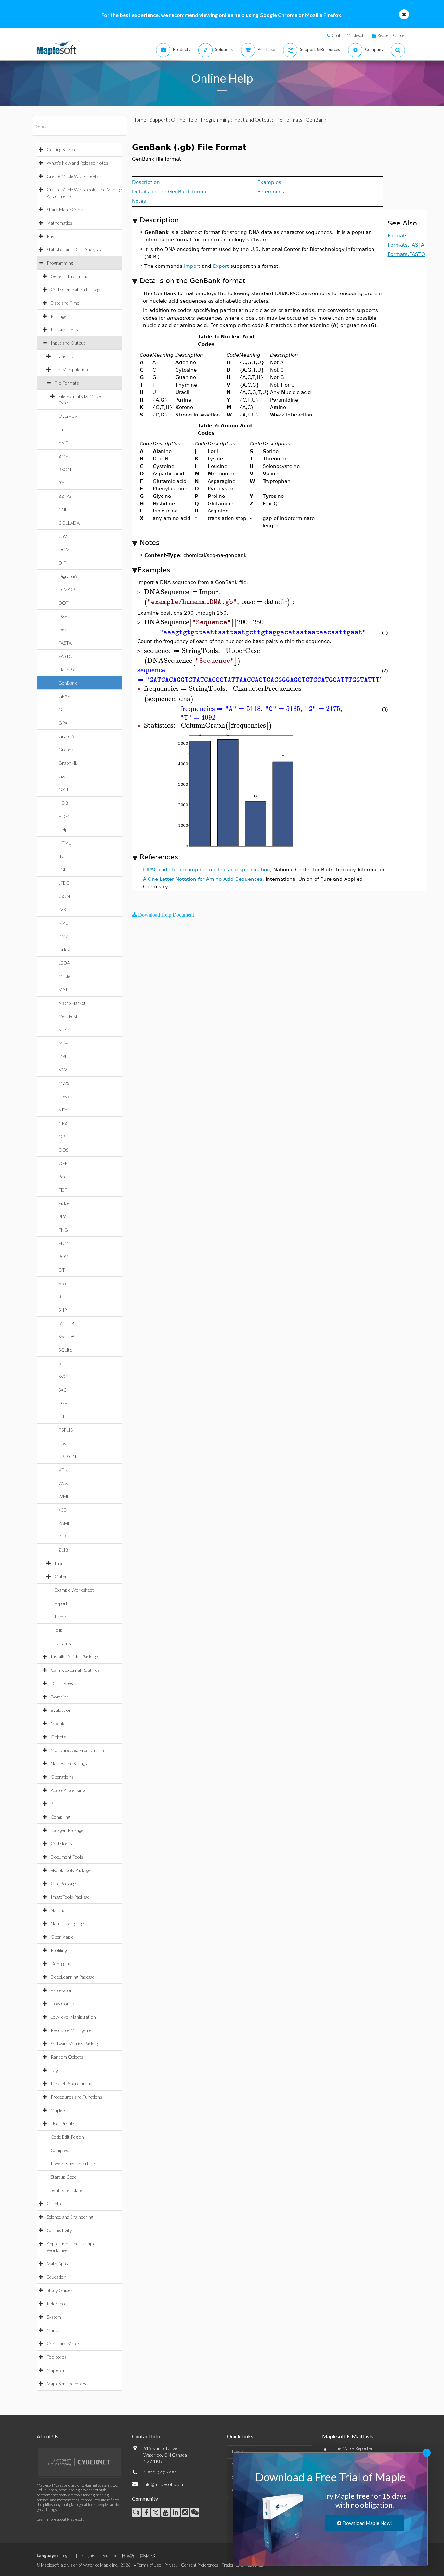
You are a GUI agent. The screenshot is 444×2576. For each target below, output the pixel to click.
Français (87, 2556)
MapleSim (56, 2370)
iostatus (63, 1643)
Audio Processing (68, 1790)
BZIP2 (65, 496)
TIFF (63, 1417)
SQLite (65, 1350)
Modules (59, 1723)
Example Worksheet (74, 1590)
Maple (64, 976)
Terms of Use (149, 2565)
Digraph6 (68, 576)
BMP (63, 456)
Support (159, 120)
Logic (56, 2070)
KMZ (64, 936)
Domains (60, 1697)
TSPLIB (66, 1430)
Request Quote (391, 35)
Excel (63, 629)
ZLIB (63, 1550)
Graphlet (67, 750)
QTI (63, 1270)
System (54, 2317)
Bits (55, 1803)
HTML (65, 843)
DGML (65, 549)
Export (61, 1603)
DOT (64, 603)
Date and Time (65, 303)
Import (61, 1617)
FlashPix (67, 669)
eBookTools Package (71, 1870)
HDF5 (65, 816)
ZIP (62, 1537)
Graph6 (66, 736)
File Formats (67, 383)
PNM (63, 1243)
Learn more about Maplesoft (60, 2519)
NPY (63, 1110)
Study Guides (60, 2290)
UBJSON (67, 1457)
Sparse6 (66, 1336)
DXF (63, 616)
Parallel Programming (71, 2084)
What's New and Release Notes (78, 163)
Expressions (63, 1990)
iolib (59, 1630)
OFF (63, 1163)
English (67, 2556)
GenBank (68, 683)
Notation (59, 1910)
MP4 (63, 1043)
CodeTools (61, 1843)
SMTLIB (66, 1323)
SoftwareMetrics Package (75, 2044)
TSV (63, 1443)
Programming (60, 263)
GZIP (64, 790)
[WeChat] (195, 2512)
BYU (63, 483)
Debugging (61, 1963)
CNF (63, 509)
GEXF (64, 696)
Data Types (62, 1683)
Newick (65, 1096)
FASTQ (65, 656)
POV (63, 1256)
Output (62, 1577)
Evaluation (61, 1710)
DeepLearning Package (73, 1977)
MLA (63, 1030)
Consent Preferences (200, 2565)
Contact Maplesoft (348, 35)
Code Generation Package (76, 289)
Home (139, 120)
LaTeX (64, 950)
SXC (63, 1390)
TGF (63, 1403)
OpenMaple (62, 1937)
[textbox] (218, 592)
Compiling (60, 1817)
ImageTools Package (70, 1897)
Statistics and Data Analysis (74, 249)
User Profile (62, 2124)
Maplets (59, 2110)
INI (62, 856)
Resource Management (73, 2030)
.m (61, 429)
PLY (62, 1216)
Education (57, 2277)
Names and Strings (69, 1763)
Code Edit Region (67, 2137)
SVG (63, 1377)
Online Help (184, 120)
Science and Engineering (70, 2217)
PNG (63, 1230)
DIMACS (67, 589)
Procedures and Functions (77, 2097)
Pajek (64, 1176)
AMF (63, 443)
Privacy (171, 2565)
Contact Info (146, 2436)
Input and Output (68, 343)
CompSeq (60, 2150)
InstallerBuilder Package (74, 1657)
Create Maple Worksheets (73, 176)
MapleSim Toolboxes (66, 2384)
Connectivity (59, 2230)
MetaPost (68, 1016)
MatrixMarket (72, 1003)
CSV (63, 536)
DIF (62, 563)
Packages (60, 316)
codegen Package (67, 1830)
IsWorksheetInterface (73, 2164)
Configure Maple (63, 2344)
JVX (62, 910)
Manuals (55, 2330)
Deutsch (108, 2556)
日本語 (128, 2556)
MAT (63, 990)
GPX (63, 723)
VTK (63, 1470)
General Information (71, 276)
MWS (64, 1083)
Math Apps (57, 2263)
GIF (62, 709)
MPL (63, 1056)
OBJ (63, 1136)
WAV (64, 1483)
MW (63, 1070)
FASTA (65, 643)
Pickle (64, 1203)
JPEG (64, 883)
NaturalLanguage (67, 1923)
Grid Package (63, 1883)
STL (62, 1363)
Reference (57, 2303)
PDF (63, 1190)
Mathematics (59, 223)
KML (63, 923)
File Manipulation (71, 369)
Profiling (59, 1950)
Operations (62, 1777)
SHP (63, 1310)
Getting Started (62, 150)
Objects (58, 1737)
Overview (68, 416)
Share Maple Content (68, 209)
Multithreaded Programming (78, 1750)
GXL (63, 776)
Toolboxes (57, 2357)
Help (63, 830)
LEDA (64, 963)
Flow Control (64, 2004)
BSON (65, 469)
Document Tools (67, 1857)
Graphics (56, 2204)
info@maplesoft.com (163, 2484)
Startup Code (64, 2177)
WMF (64, 1497)
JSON (64, 896)
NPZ (63, 1123)
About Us (47, 2436)
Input (60, 1563)
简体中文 (148, 2556)
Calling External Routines (75, 1670)
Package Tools (64, 329)
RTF (63, 1296)
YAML (64, 1523)
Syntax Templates (68, 2190)
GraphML (68, 763)
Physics (54, 236)
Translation (66, 356)
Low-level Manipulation (73, 2017)
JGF (63, 870)
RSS (62, 1283)
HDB (63, 803)
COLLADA (69, 523)
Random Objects (67, 2057)
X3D (63, 1510)
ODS (63, 1150)
